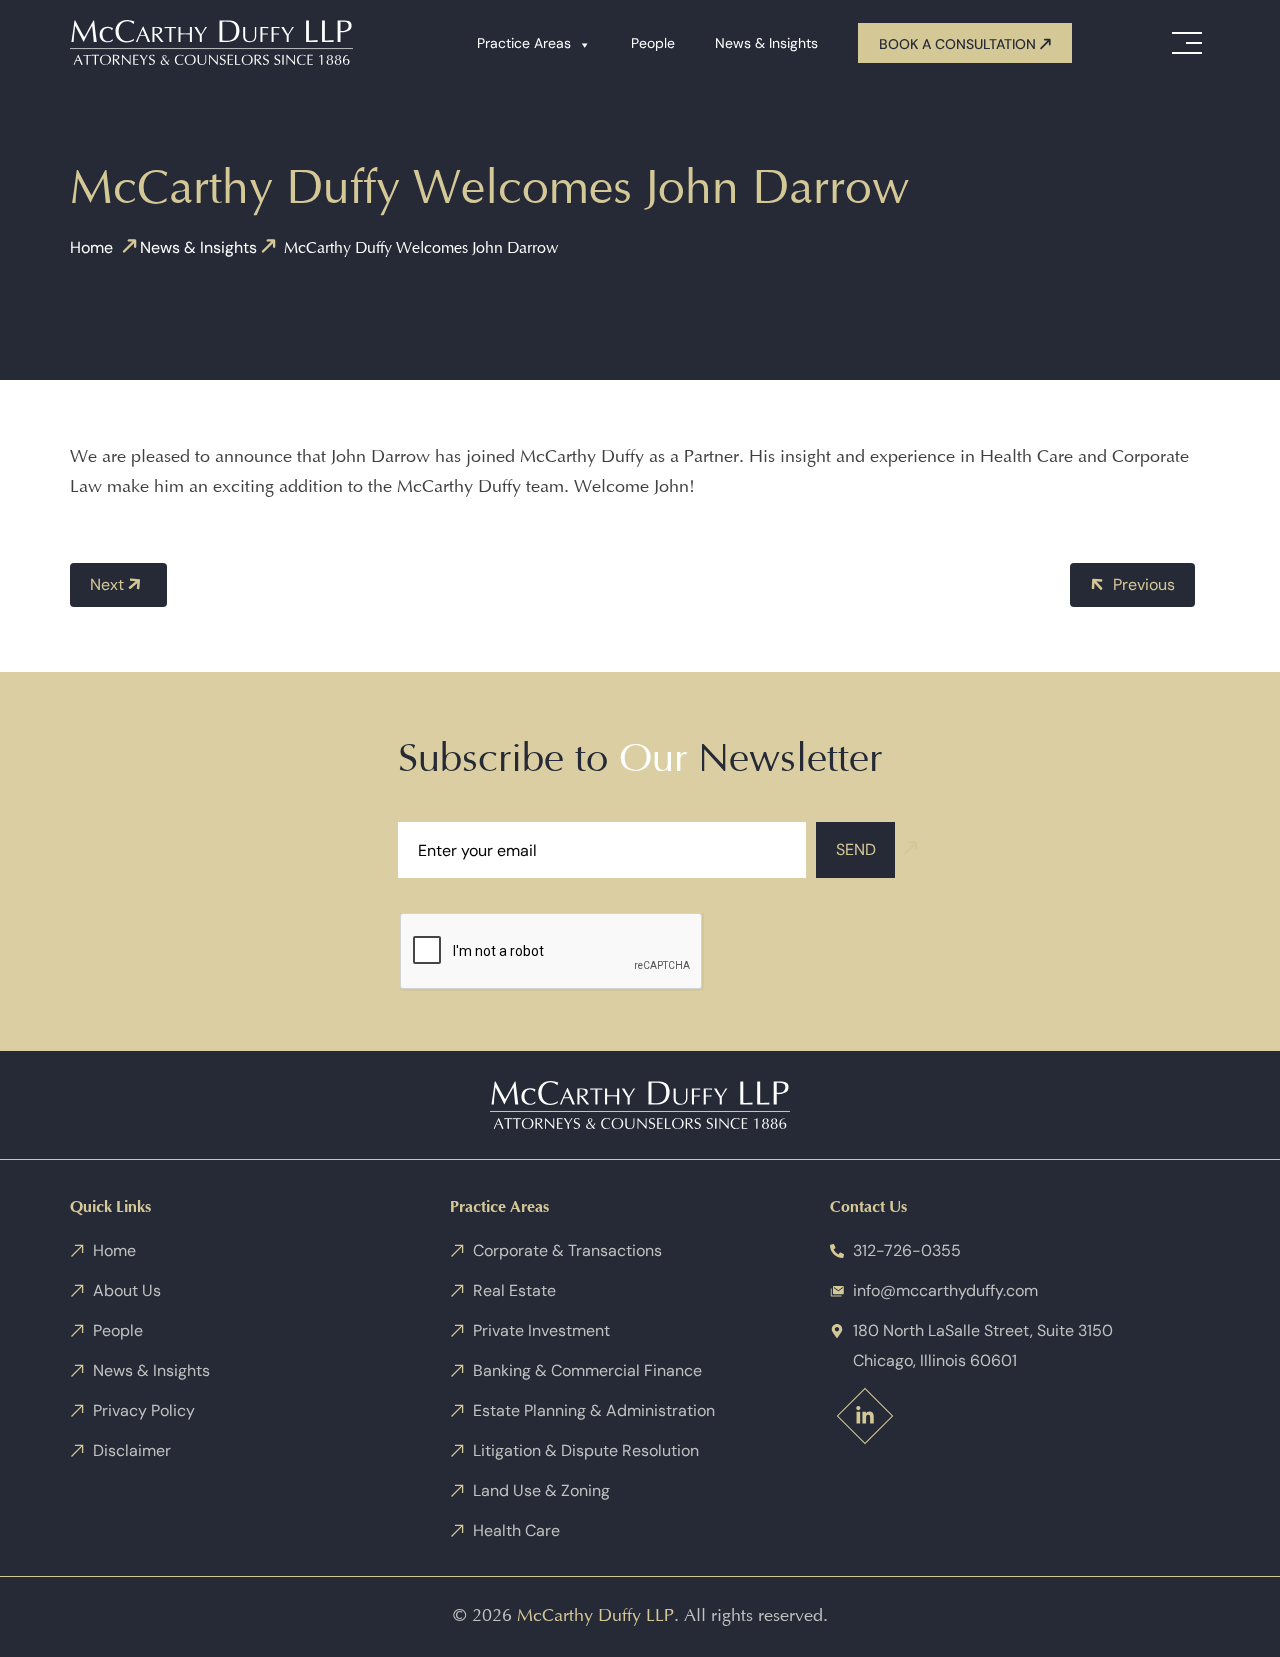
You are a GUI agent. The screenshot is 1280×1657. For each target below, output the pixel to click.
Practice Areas (524, 43)
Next (109, 584)
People (653, 43)
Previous (1142, 584)
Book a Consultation (959, 44)
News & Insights (766, 43)
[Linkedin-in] (865, 1416)
